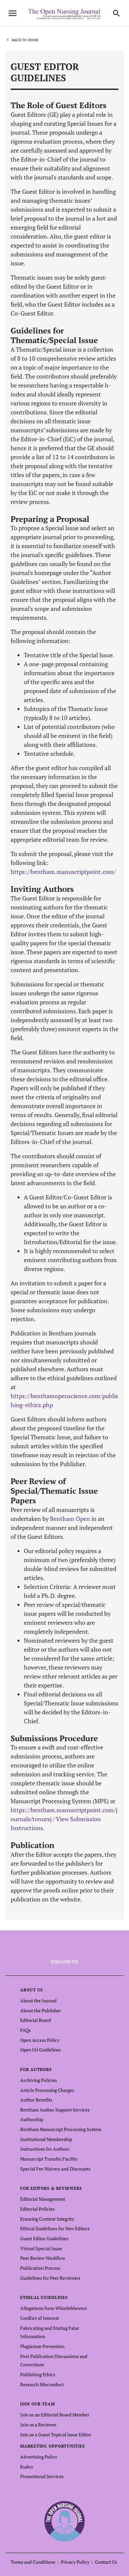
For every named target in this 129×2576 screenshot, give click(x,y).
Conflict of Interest (40, 2318)
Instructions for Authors (45, 2149)
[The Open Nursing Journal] (65, 2521)
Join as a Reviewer (38, 2425)
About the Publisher (41, 2010)
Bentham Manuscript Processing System (61, 2129)
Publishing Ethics (38, 2374)
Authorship (32, 2119)
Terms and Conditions (33, 2562)
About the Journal (38, 2001)
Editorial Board (36, 2020)
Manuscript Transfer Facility (49, 2159)
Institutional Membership (46, 2139)
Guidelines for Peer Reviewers (50, 2278)
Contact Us (106, 2562)
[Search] (116, 13)
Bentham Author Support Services (55, 2110)
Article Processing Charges (47, 2090)
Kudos (27, 2467)
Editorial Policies (37, 2209)
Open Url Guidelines (41, 2050)
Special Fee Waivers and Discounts (55, 2169)
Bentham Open (70, 1519)
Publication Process (40, 2268)
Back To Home (25, 40)
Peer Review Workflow (43, 2258)
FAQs (25, 2030)
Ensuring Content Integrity (47, 2219)
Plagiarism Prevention (42, 2346)
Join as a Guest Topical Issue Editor (56, 2434)
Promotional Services (42, 2476)
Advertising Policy (39, 2457)
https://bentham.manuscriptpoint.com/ (63, 872)
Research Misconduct (42, 2384)
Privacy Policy (75, 2562)
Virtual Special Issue (41, 2248)
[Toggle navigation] (13, 13)
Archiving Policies (39, 2080)
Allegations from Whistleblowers (53, 2308)
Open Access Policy (40, 2040)
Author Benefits (36, 2100)
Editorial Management (43, 2199)
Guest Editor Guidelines (44, 2238)
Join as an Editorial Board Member (55, 2415)
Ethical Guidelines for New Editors (55, 2228)
